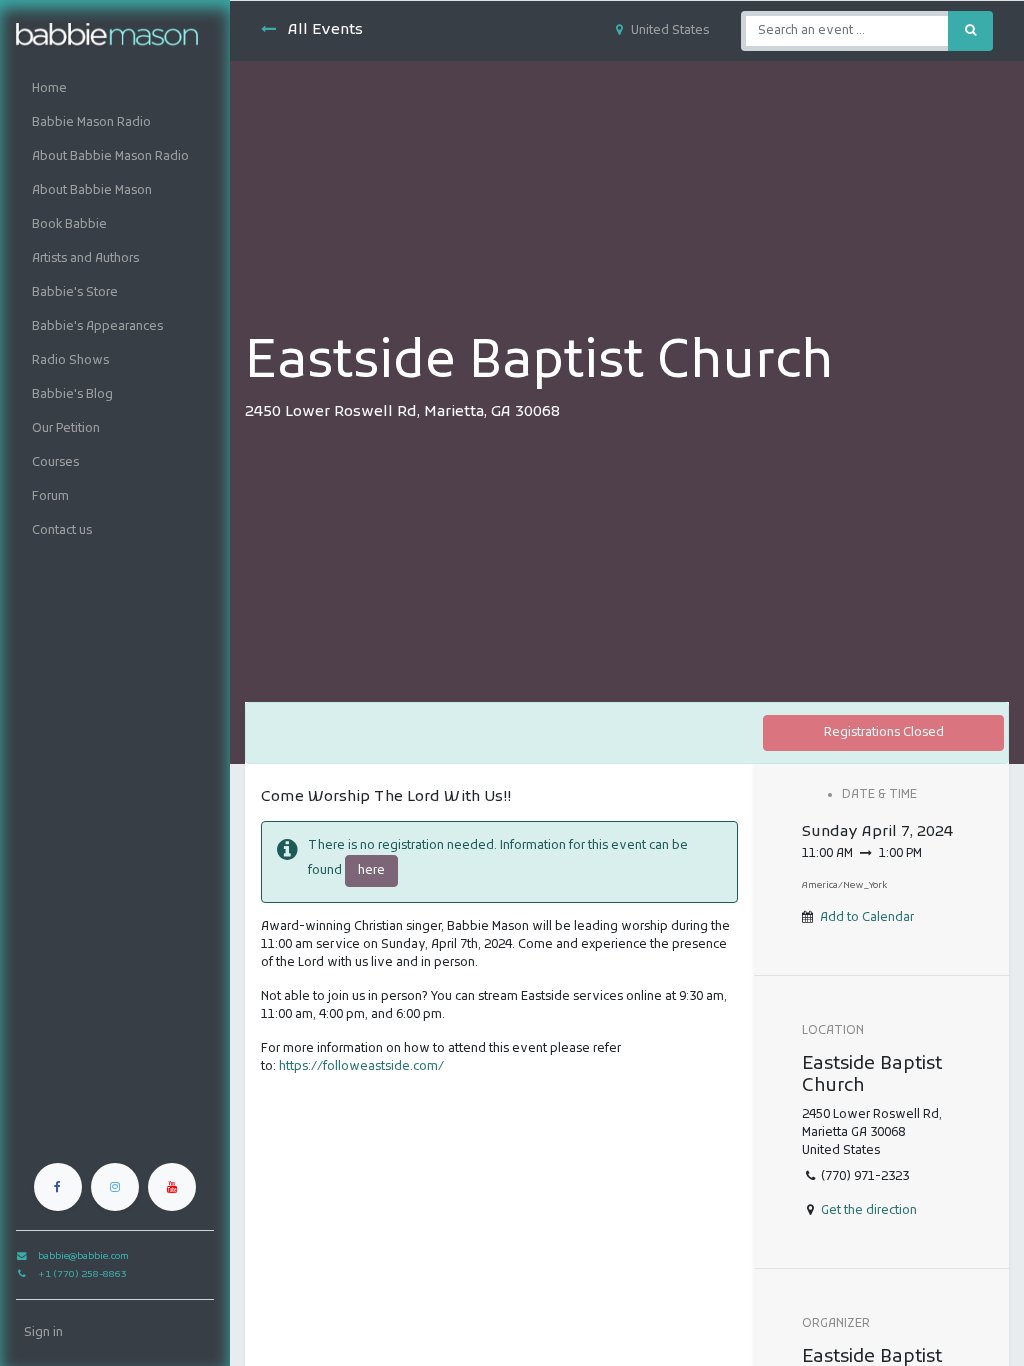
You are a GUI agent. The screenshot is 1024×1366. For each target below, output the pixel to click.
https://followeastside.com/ (361, 1067)
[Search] (970, 31)
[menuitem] (115, 89)
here (371, 871)
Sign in (43, 1333)
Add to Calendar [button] (867, 918)
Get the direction (869, 1211)
